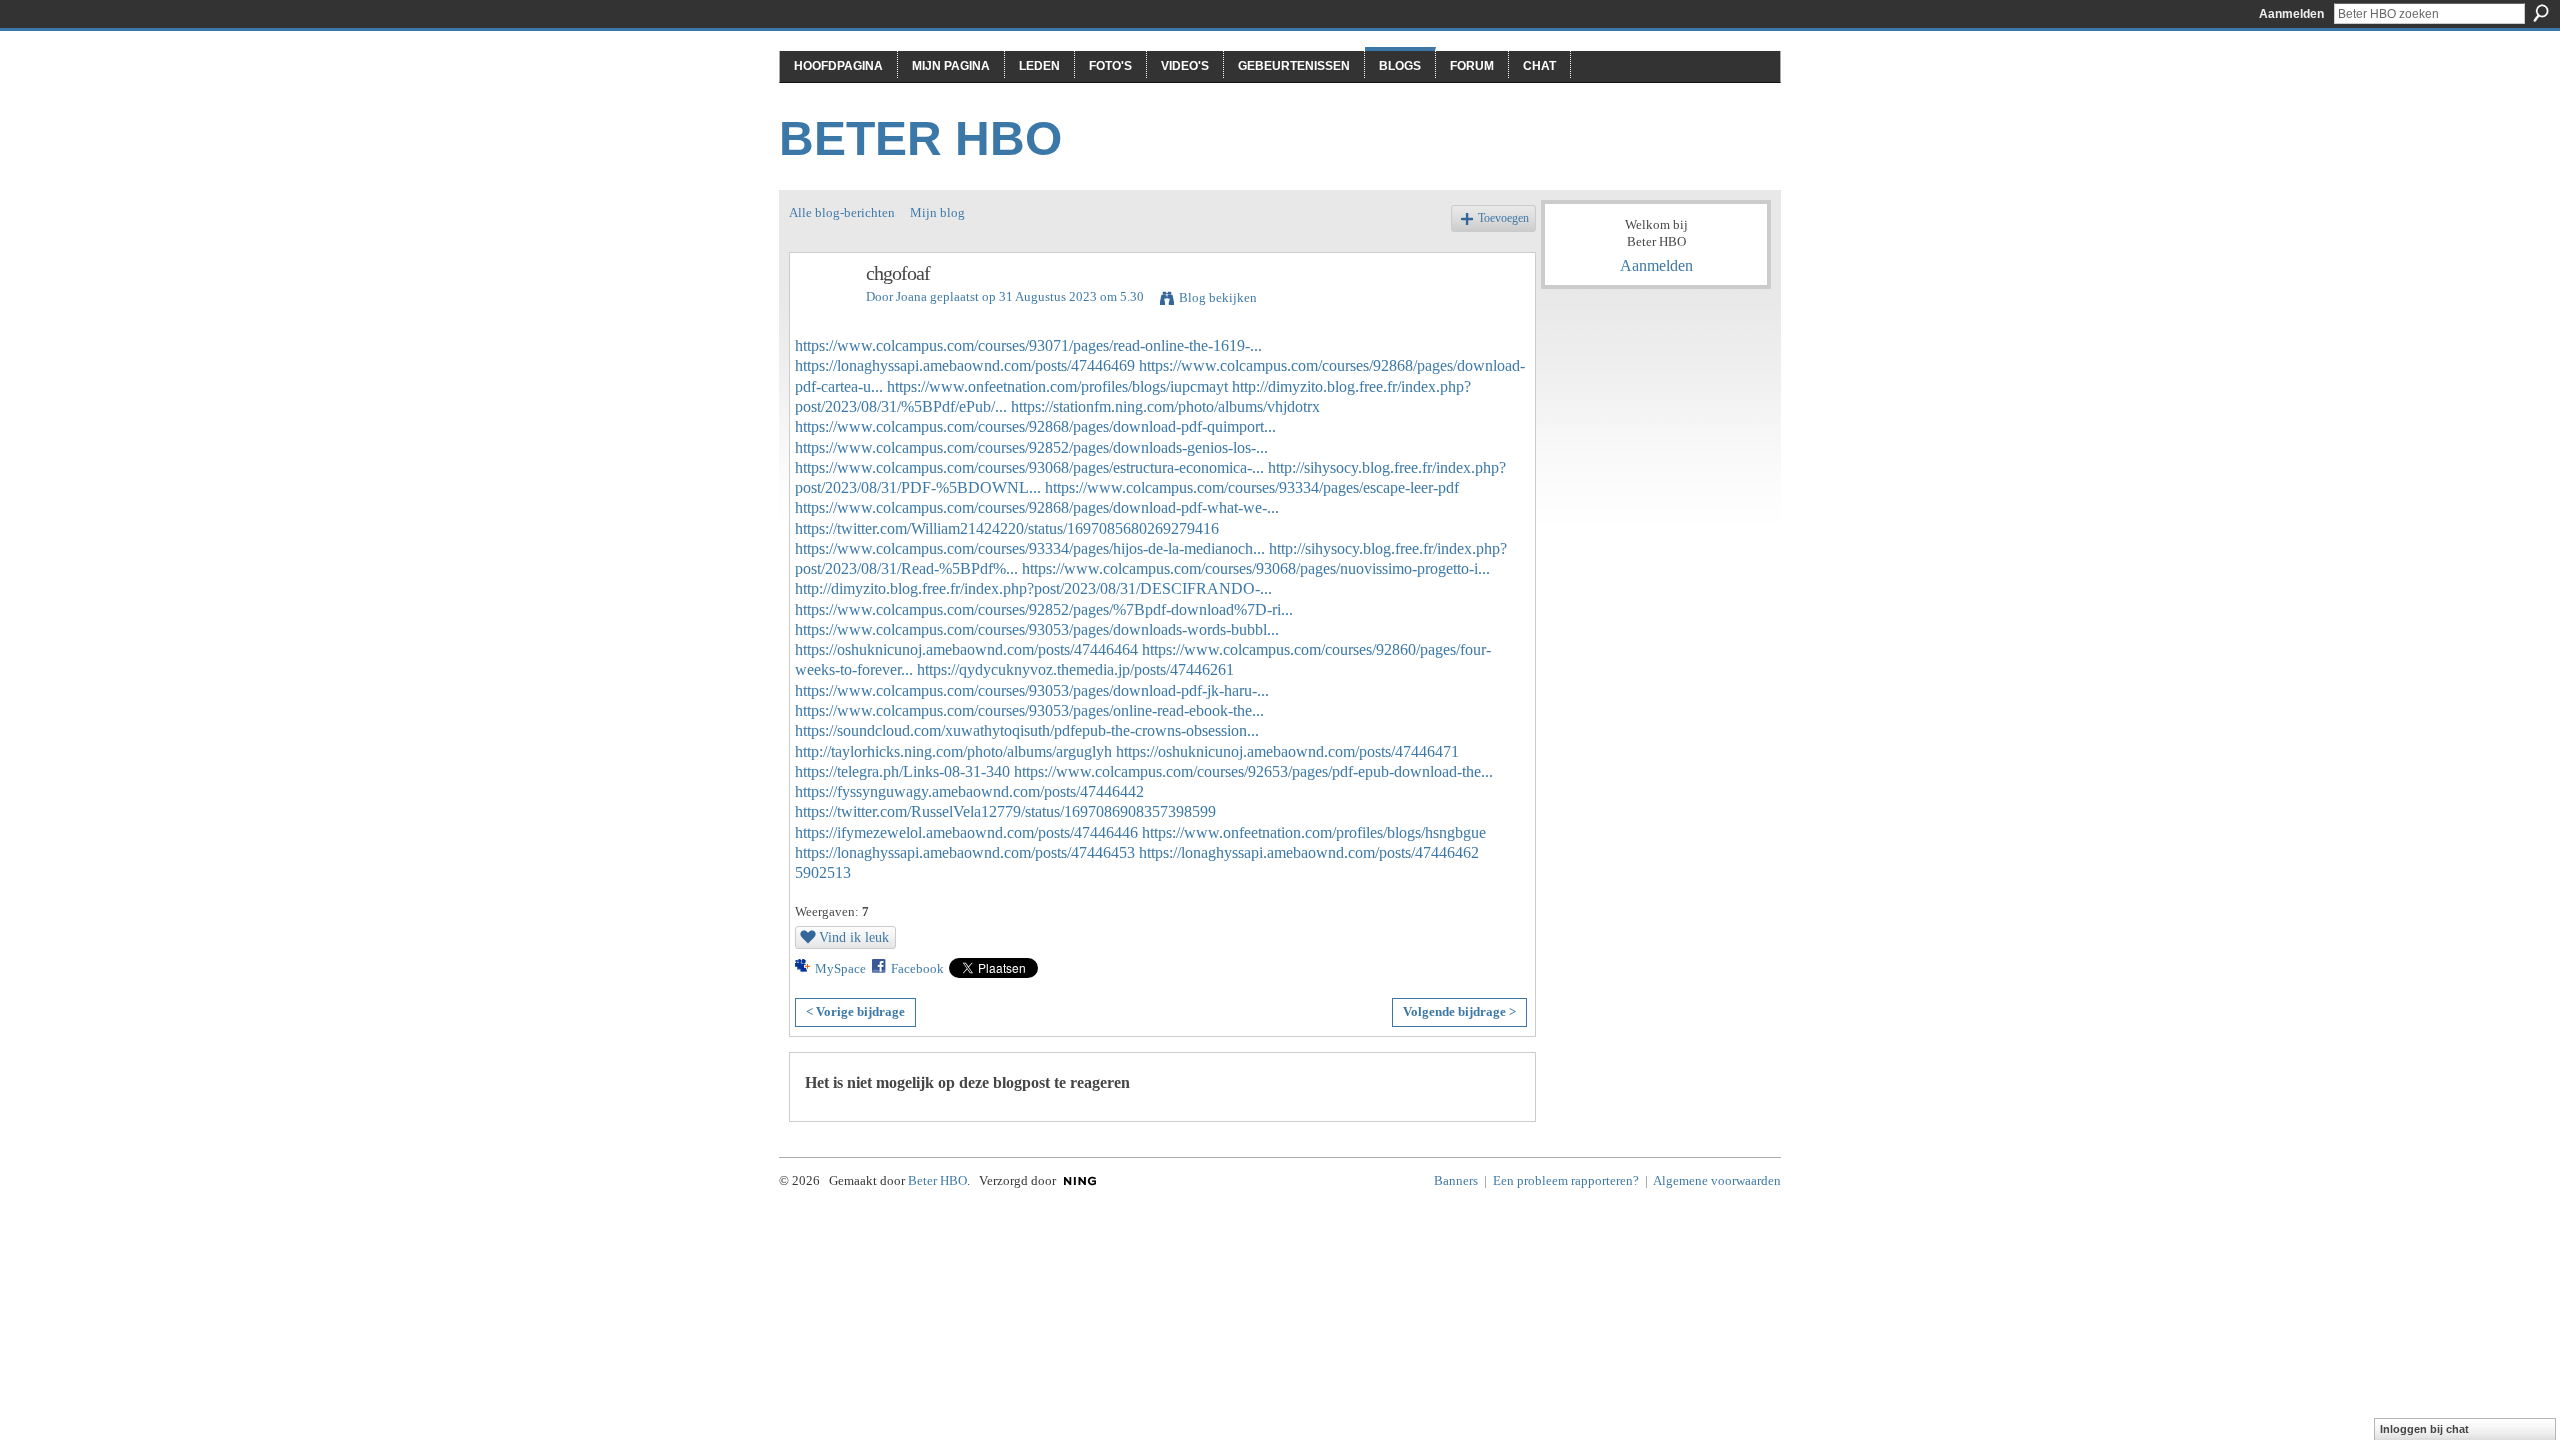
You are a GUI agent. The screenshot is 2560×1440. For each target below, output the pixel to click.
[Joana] (822, 316)
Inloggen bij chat (2424, 1429)
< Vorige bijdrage (855, 1011)
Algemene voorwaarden (1717, 1180)
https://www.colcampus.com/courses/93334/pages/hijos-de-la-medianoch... (1030, 548)
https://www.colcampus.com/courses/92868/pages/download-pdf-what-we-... (1037, 507)
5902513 (823, 872)
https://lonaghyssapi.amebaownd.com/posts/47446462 (1309, 852)
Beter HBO (920, 138)
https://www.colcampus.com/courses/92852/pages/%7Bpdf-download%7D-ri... (1044, 609)
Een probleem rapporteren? (1566, 1180)
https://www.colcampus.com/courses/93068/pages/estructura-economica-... (1029, 467)
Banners (1456, 1180)
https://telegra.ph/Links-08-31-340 (902, 771)
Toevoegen (1503, 218)
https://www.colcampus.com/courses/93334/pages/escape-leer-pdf (1252, 487)
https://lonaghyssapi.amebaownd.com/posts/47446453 (965, 852)
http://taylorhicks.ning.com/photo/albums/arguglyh (953, 751)
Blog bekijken (1218, 297)
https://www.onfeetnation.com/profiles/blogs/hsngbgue (1314, 832)
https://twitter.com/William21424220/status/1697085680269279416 (1007, 528)
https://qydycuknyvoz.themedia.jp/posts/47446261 (1075, 669)
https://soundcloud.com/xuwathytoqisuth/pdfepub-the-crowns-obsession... (1027, 730)
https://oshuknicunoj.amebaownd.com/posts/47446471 (1287, 751)
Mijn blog (937, 212)
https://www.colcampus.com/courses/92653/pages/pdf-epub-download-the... (1253, 771)
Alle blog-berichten (842, 212)
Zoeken (2541, 13)
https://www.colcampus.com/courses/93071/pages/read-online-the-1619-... (1028, 345)
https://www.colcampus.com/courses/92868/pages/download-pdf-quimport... (1035, 426)
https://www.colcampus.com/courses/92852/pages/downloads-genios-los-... (1031, 447)
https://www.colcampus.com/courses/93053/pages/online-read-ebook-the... (1029, 710)
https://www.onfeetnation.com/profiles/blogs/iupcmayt (1057, 386)
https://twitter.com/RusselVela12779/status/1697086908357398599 (1005, 811)
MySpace (840, 968)
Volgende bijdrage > (1459, 1011)
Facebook (917, 968)
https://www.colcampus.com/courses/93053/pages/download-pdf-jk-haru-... (1032, 690)
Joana (911, 296)
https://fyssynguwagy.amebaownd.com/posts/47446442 (969, 791)
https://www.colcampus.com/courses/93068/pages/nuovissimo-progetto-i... (1256, 568)
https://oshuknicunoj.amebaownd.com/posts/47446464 (966, 649)
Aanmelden (2291, 14)
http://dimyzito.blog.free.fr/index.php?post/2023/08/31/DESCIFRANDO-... (1033, 588)
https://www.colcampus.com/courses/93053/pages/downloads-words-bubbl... (1037, 629)
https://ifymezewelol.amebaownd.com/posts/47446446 (966, 832)
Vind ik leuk (854, 937)
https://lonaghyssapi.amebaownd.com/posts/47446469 (965, 365)
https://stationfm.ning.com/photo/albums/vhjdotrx (1165, 406)
